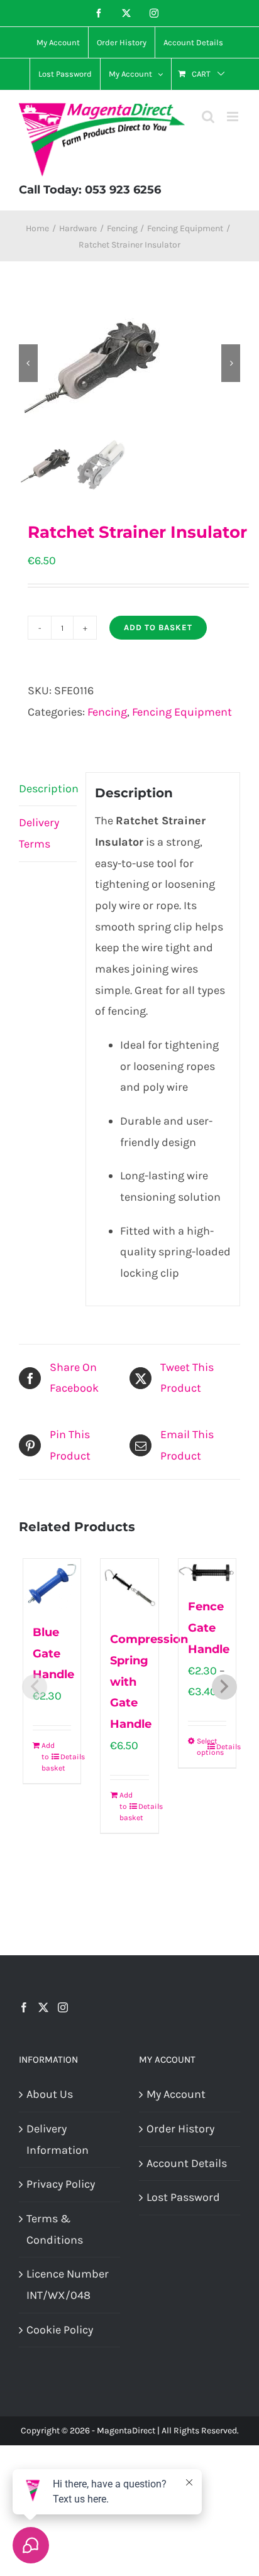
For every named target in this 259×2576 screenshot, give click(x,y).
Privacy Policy (61, 2184)
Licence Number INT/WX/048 (68, 2284)
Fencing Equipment (182, 712)
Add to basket (158, 627)
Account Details (187, 2163)
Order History (180, 2129)
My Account (176, 2094)
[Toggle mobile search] (208, 117)
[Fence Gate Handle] (207, 1571)
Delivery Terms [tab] (39, 833)
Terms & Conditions (55, 2229)
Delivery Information (58, 2139)
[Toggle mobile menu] (234, 117)
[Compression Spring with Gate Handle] (129, 1588)
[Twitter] (43, 2007)
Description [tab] (48, 789)
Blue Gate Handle (53, 1654)
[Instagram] (63, 2007)
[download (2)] (129, 363)
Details (65, 1757)
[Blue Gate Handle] (52, 1584)
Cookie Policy (60, 2330)
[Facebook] (24, 2007)
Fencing (107, 712)
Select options (202, 1747)
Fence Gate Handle (209, 1628)
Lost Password (183, 2197)
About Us (50, 2094)
